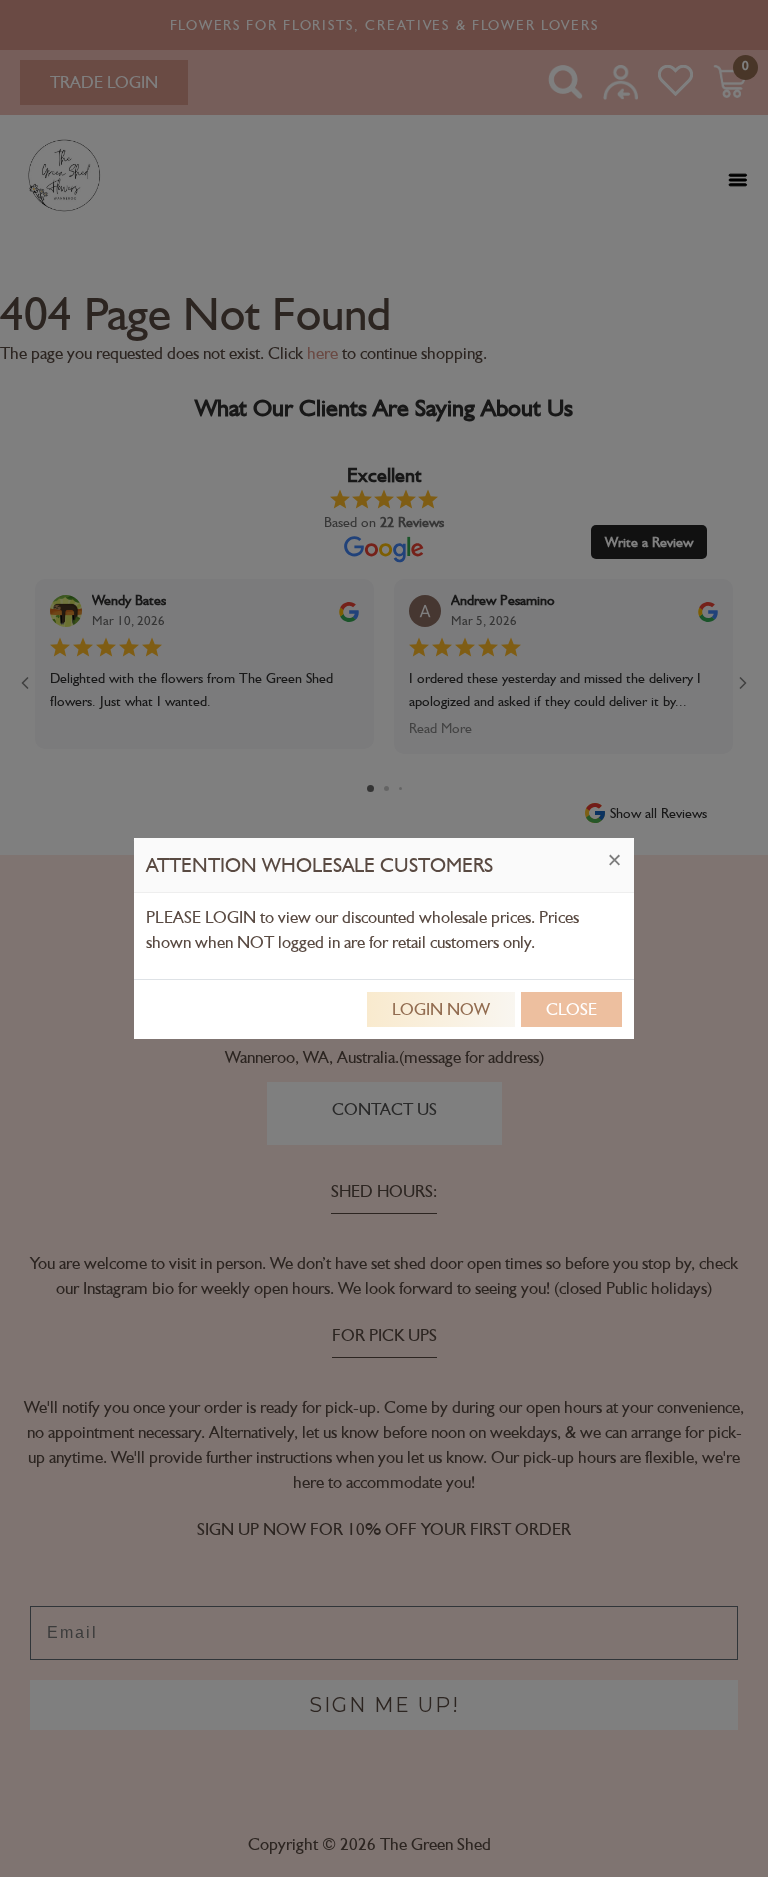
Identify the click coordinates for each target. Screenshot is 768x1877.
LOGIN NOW (441, 1009)
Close (571, 1009)
